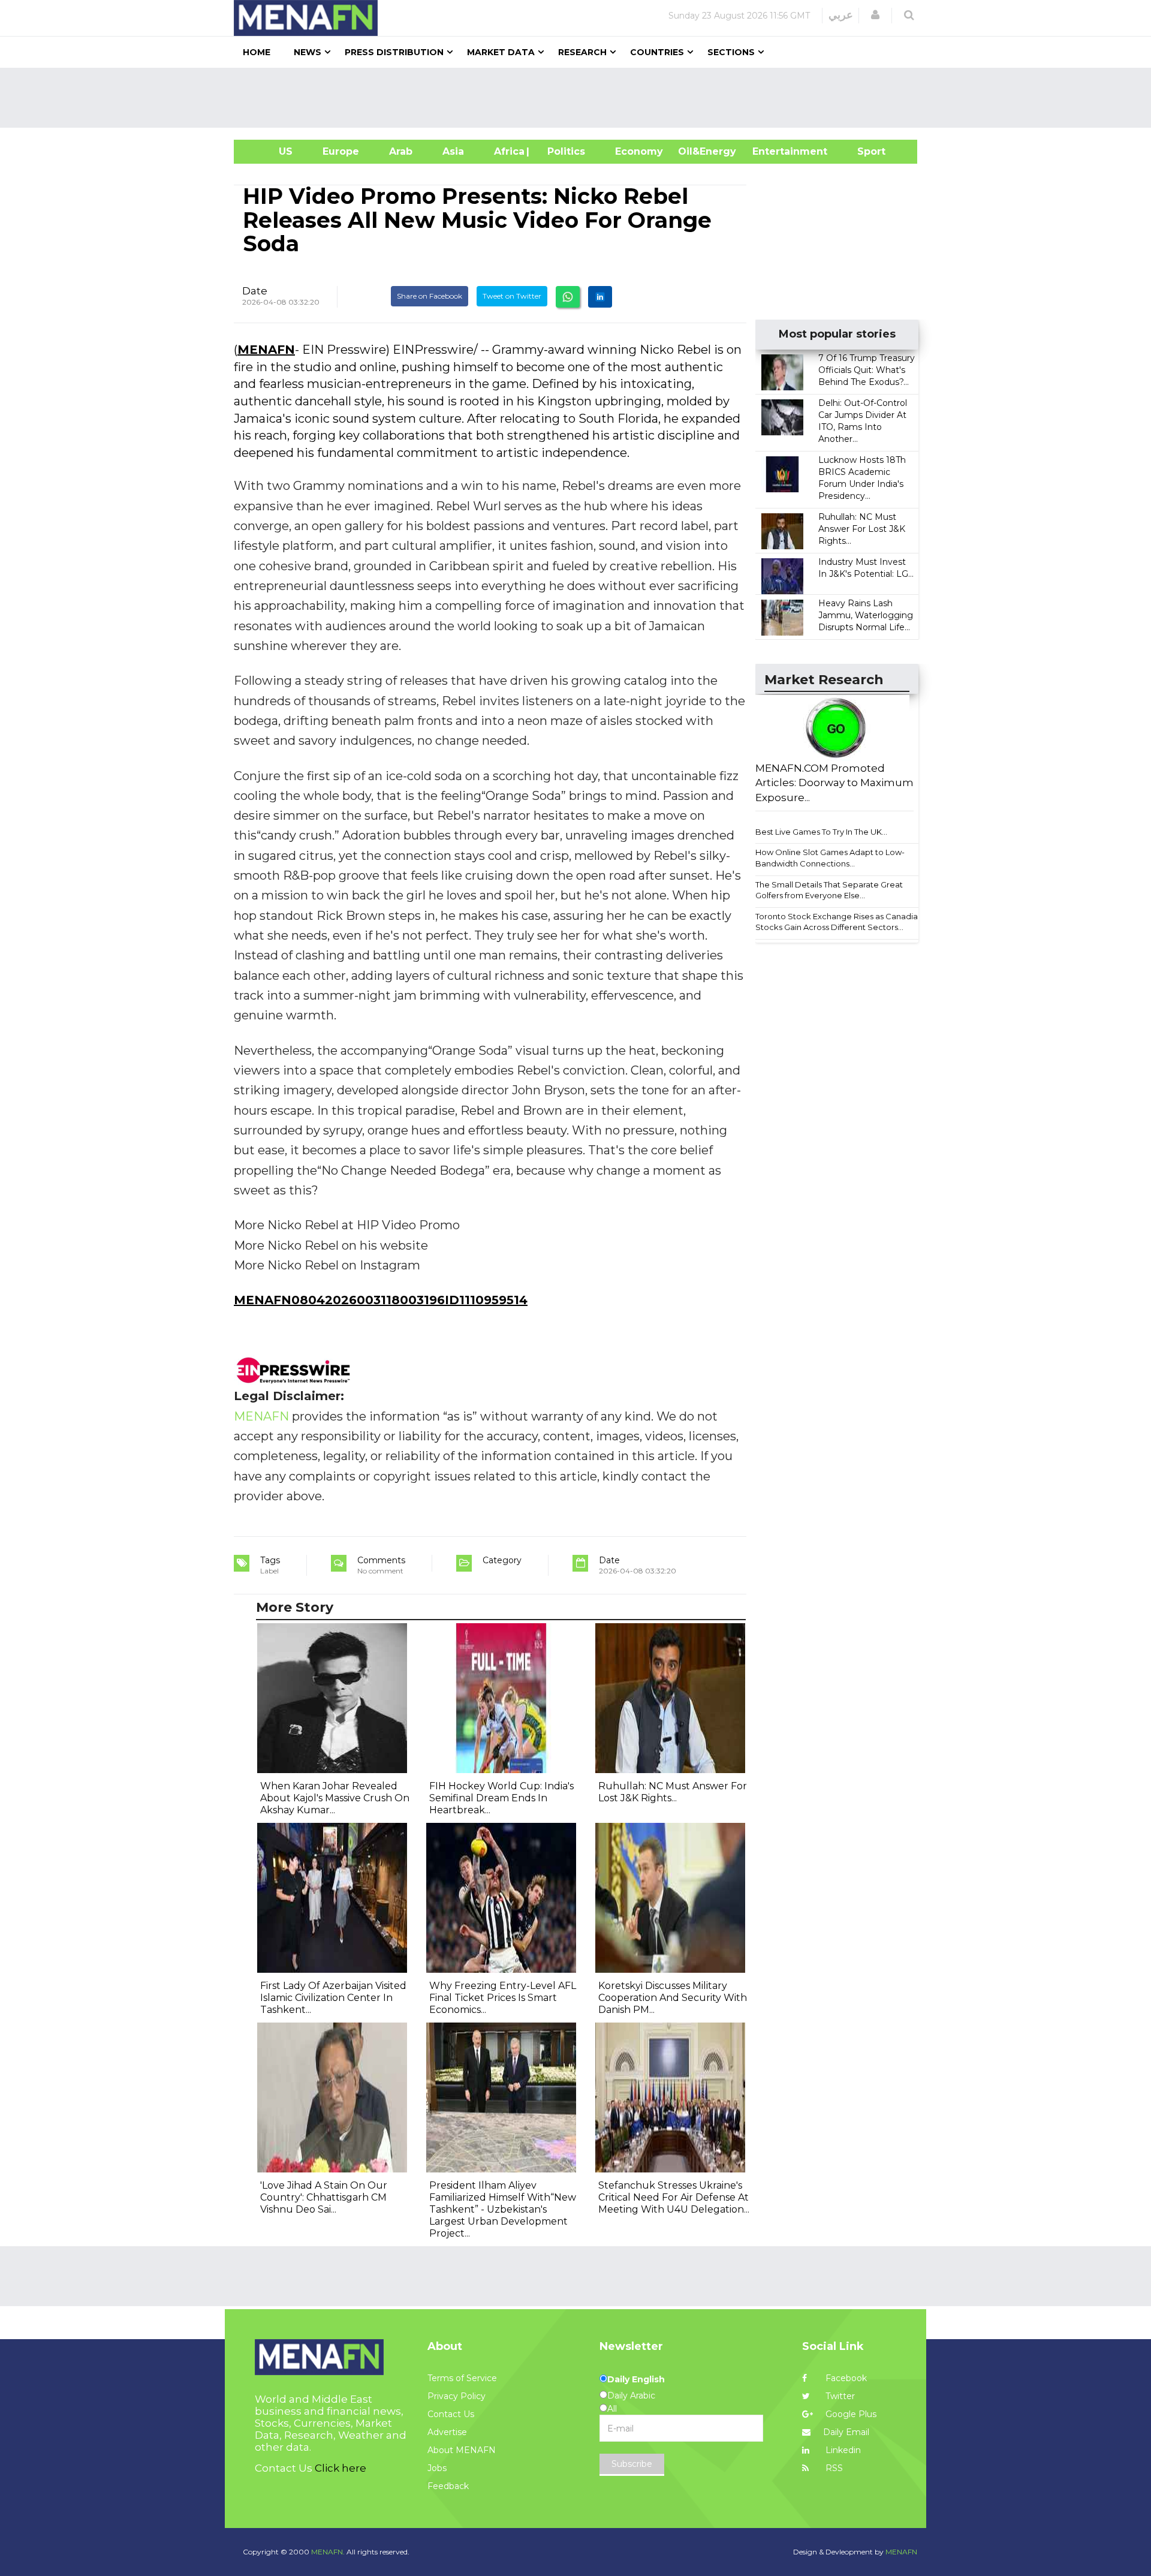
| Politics (563, 151)
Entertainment (772, 151)
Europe (341, 151)
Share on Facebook (430, 296)
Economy (639, 151)
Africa (508, 151)
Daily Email (846, 2432)
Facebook (845, 2378)
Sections (731, 52)
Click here (341, 2468)
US (271, 151)
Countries (657, 52)
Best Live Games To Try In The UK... (821, 832)
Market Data (501, 52)
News (308, 52)
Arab (401, 151)
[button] (875, 15)
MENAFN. (328, 2552)
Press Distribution (394, 52)
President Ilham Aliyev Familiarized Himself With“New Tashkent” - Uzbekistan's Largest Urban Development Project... (503, 2209)
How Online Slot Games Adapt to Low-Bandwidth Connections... (830, 858)
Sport (864, 151)
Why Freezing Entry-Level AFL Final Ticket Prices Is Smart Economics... (503, 1998)
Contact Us (451, 2414)
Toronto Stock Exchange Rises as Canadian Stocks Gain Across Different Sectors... (839, 922)
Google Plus (850, 2414)
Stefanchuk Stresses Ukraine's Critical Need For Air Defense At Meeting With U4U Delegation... (674, 2197)
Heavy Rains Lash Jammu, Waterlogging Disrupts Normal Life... (866, 615)
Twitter (839, 2396)
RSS (833, 2468)
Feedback (448, 2486)
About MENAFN (462, 2450)
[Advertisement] (580, 98)
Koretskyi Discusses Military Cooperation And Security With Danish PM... (673, 1998)
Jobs (437, 2468)
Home (257, 52)
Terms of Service (462, 2378)
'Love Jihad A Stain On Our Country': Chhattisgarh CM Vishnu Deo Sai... (324, 2197)
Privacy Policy (457, 2396)
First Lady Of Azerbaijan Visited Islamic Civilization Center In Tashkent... (333, 1998)
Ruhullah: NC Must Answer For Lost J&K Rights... (862, 529)
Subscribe (632, 2464)
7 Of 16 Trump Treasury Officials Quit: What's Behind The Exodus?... (867, 370)
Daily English (636, 2379)
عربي (841, 15)
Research (582, 52)
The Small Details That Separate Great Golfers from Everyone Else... (829, 890)
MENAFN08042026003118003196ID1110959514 (381, 1300)
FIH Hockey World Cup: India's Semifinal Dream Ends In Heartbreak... (501, 1798)
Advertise (447, 2432)
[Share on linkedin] (600, 297)
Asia (453, 151)
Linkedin (842, 2450)
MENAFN (266, 350)
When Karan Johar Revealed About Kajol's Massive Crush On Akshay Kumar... (335, 1798)
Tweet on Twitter (512, 296)
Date (255, 291)
